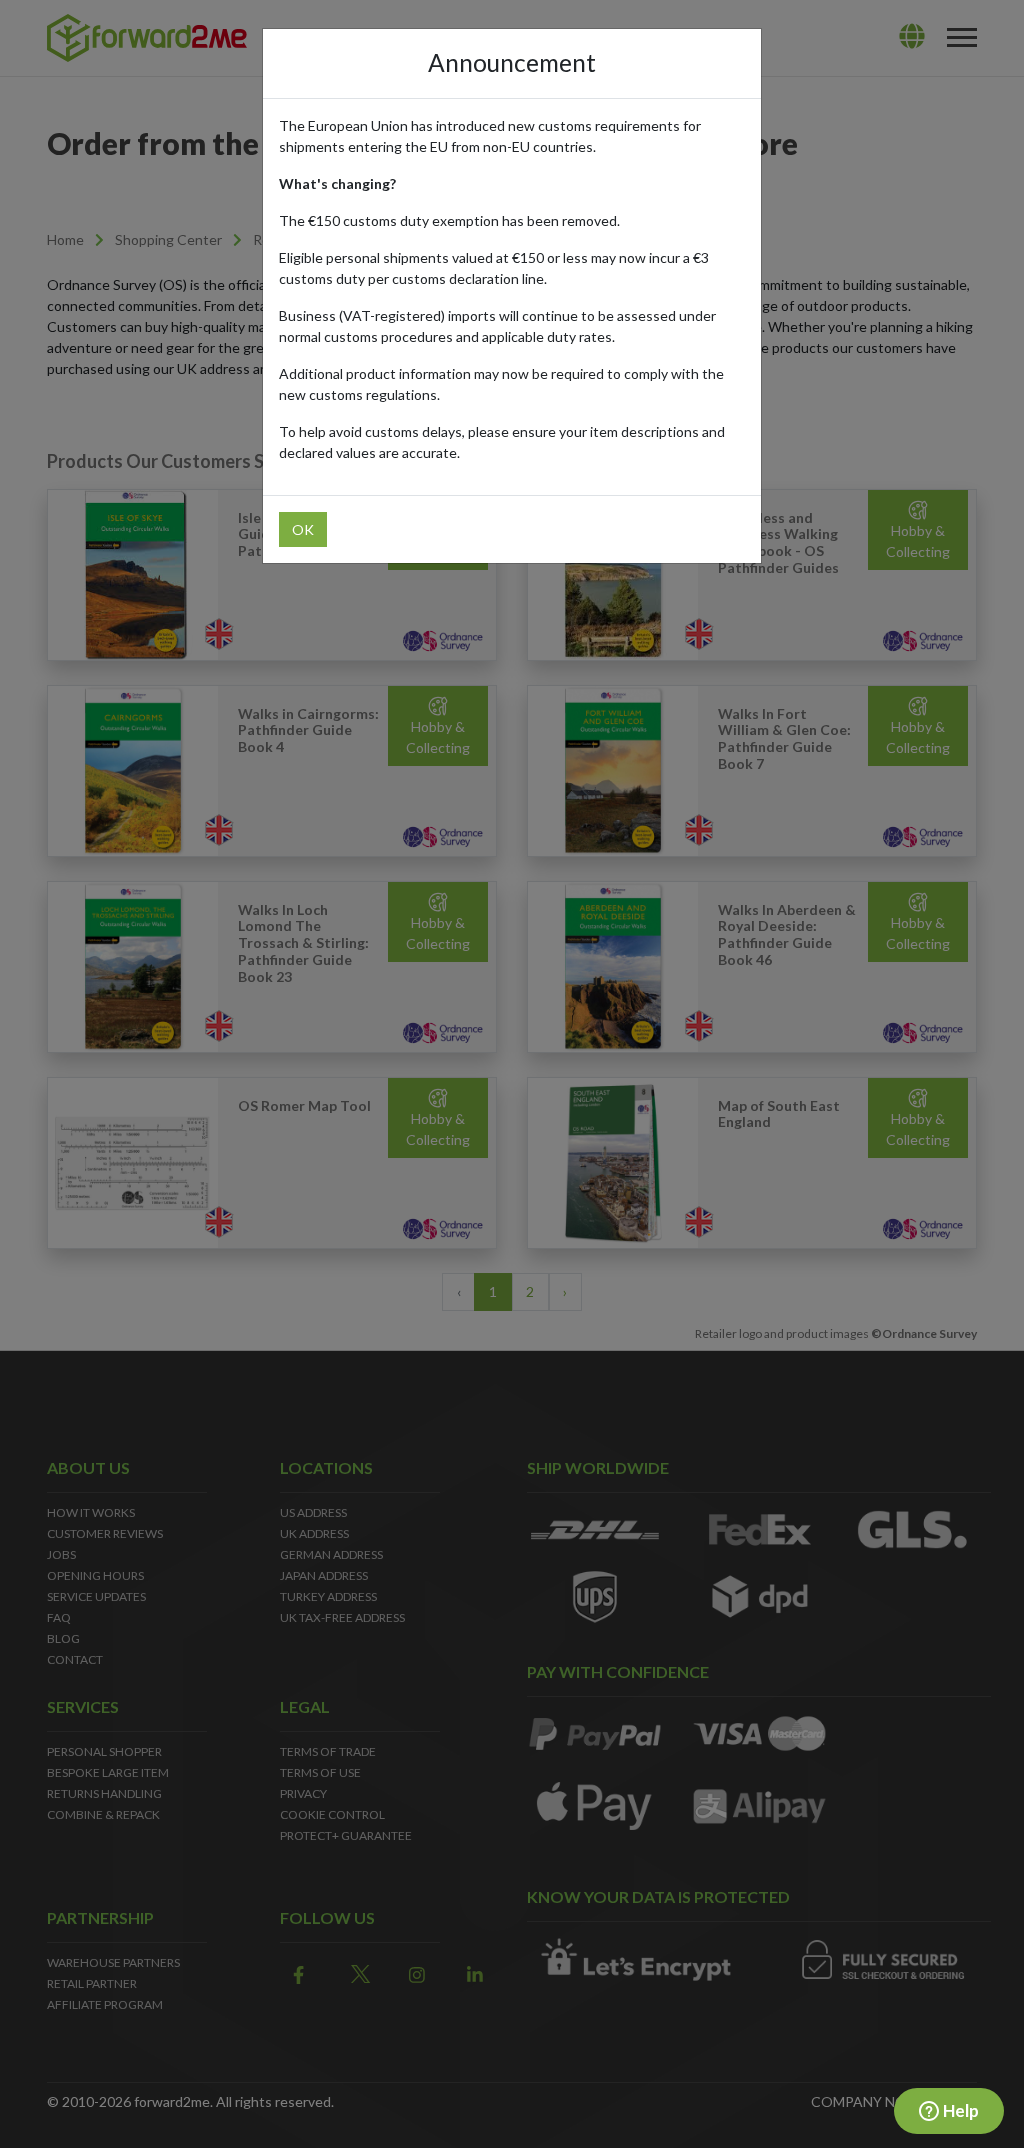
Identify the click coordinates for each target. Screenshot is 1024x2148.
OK (303, 529)
